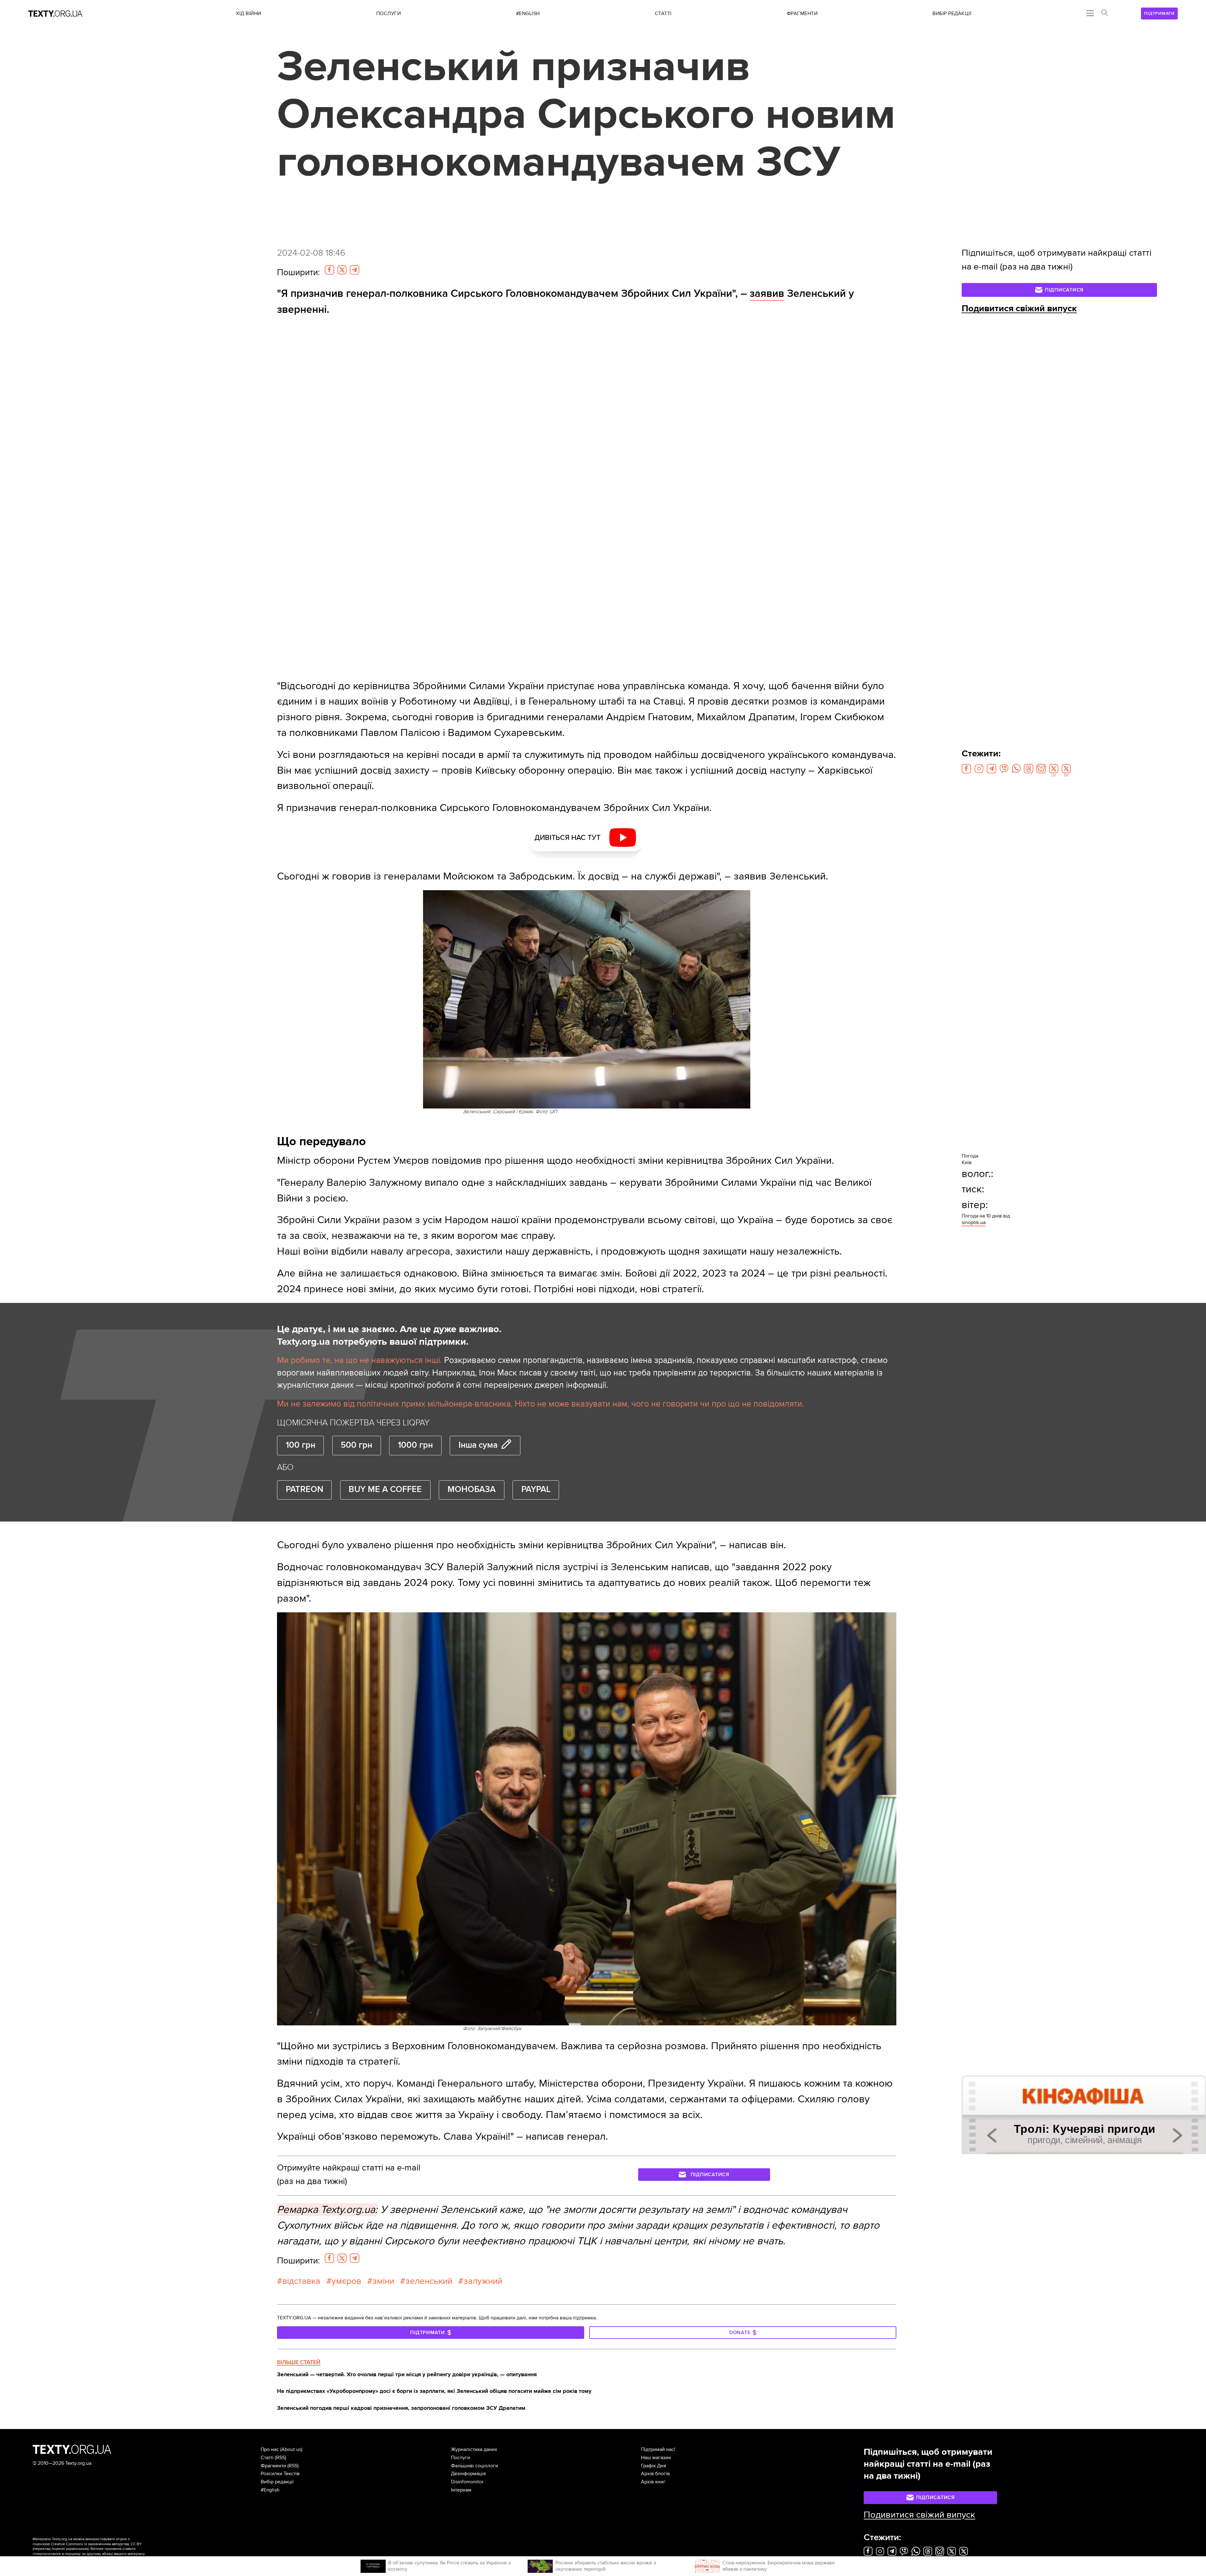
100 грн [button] (301, 1445)
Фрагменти (273, 2466)
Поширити (298, 272)
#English (270, 2490)
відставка (301, 2281)
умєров (346, 2281)
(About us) (291, 2449)
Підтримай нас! (658, 2449)
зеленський (429, 2281)
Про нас (270, 2449)
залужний (483, 2281)
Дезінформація (468, 2474)
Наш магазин (656, 2458)
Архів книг (653, 2482)
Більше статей (299, 2362)
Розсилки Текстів (280, 2474)
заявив (767, 294)
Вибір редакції (277, 2482)
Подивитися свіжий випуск (1019, 308)
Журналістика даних (474, 2449)
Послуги (461, 2458)
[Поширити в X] (342, 270)
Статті (267, 2458)
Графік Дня (654, 2466)
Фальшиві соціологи (475, 2466)
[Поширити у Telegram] (355, 270)
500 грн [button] (356, 1445)
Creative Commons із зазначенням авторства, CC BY (96, 2544)
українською (77, 2549)
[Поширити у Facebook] (329, 270)
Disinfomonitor (467, 2482)
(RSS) (280, 2458)
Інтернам (461, 2490)
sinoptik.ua (974, 1223)
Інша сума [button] (478, 1445)
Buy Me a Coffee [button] (385, 1490)
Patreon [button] (304, 1490)
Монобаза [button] (472, 1490)
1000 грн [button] (415, 1445)
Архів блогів (655, 2474)
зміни (383, 2281)
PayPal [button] (536, 1490)
